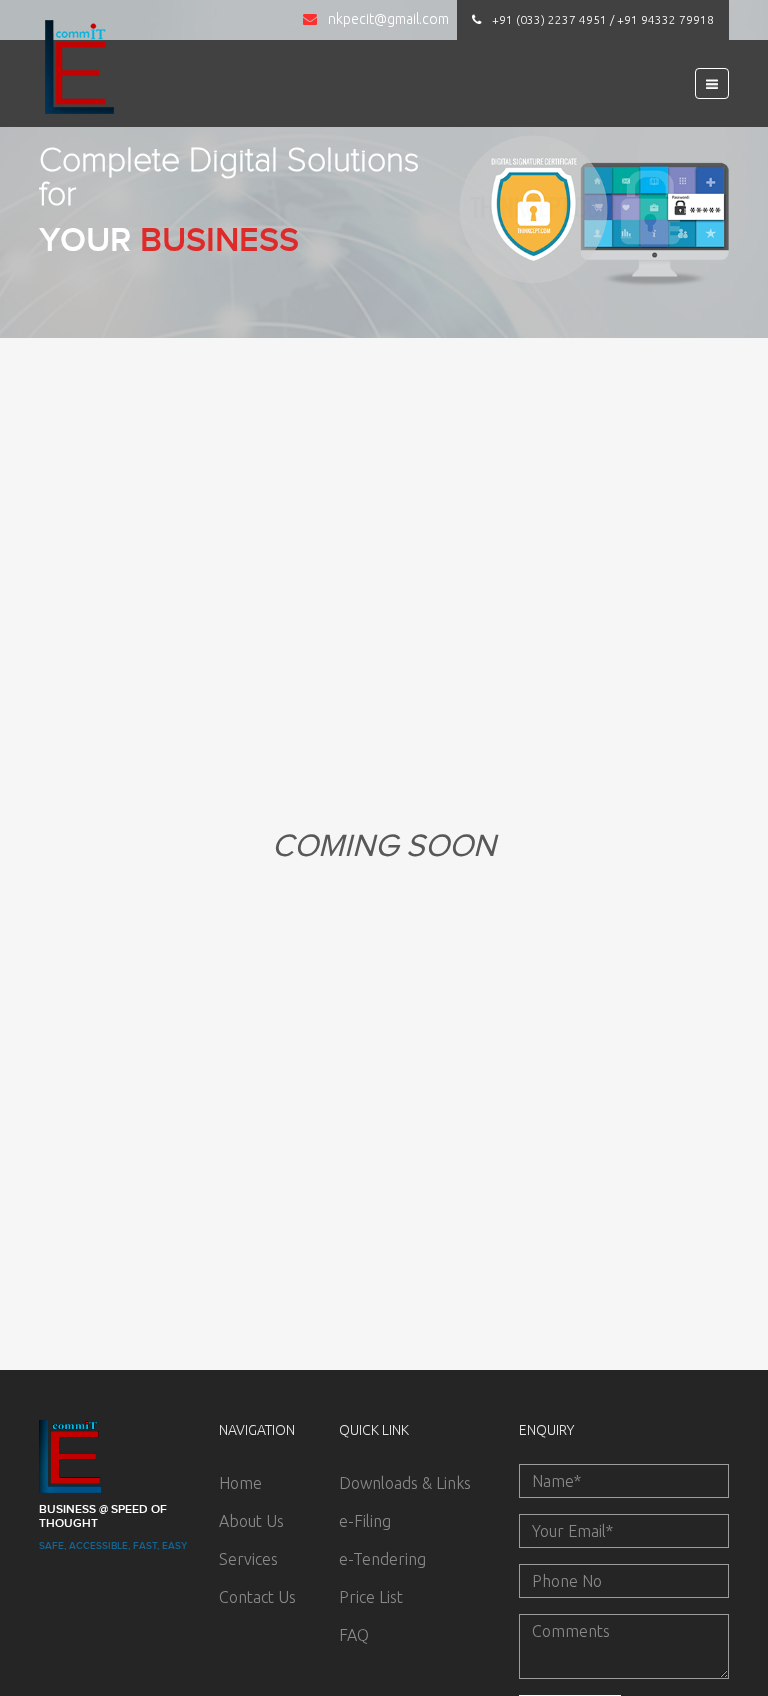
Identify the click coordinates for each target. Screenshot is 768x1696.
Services (248, 1559)
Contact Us (257, 1597)
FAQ (354, 1635)
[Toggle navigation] (712, 83)
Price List (371, 1597)
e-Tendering (382, 1559)
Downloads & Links (405, 1483)
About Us (251, 1521)
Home (240, 1483)
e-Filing (365, 1521)
